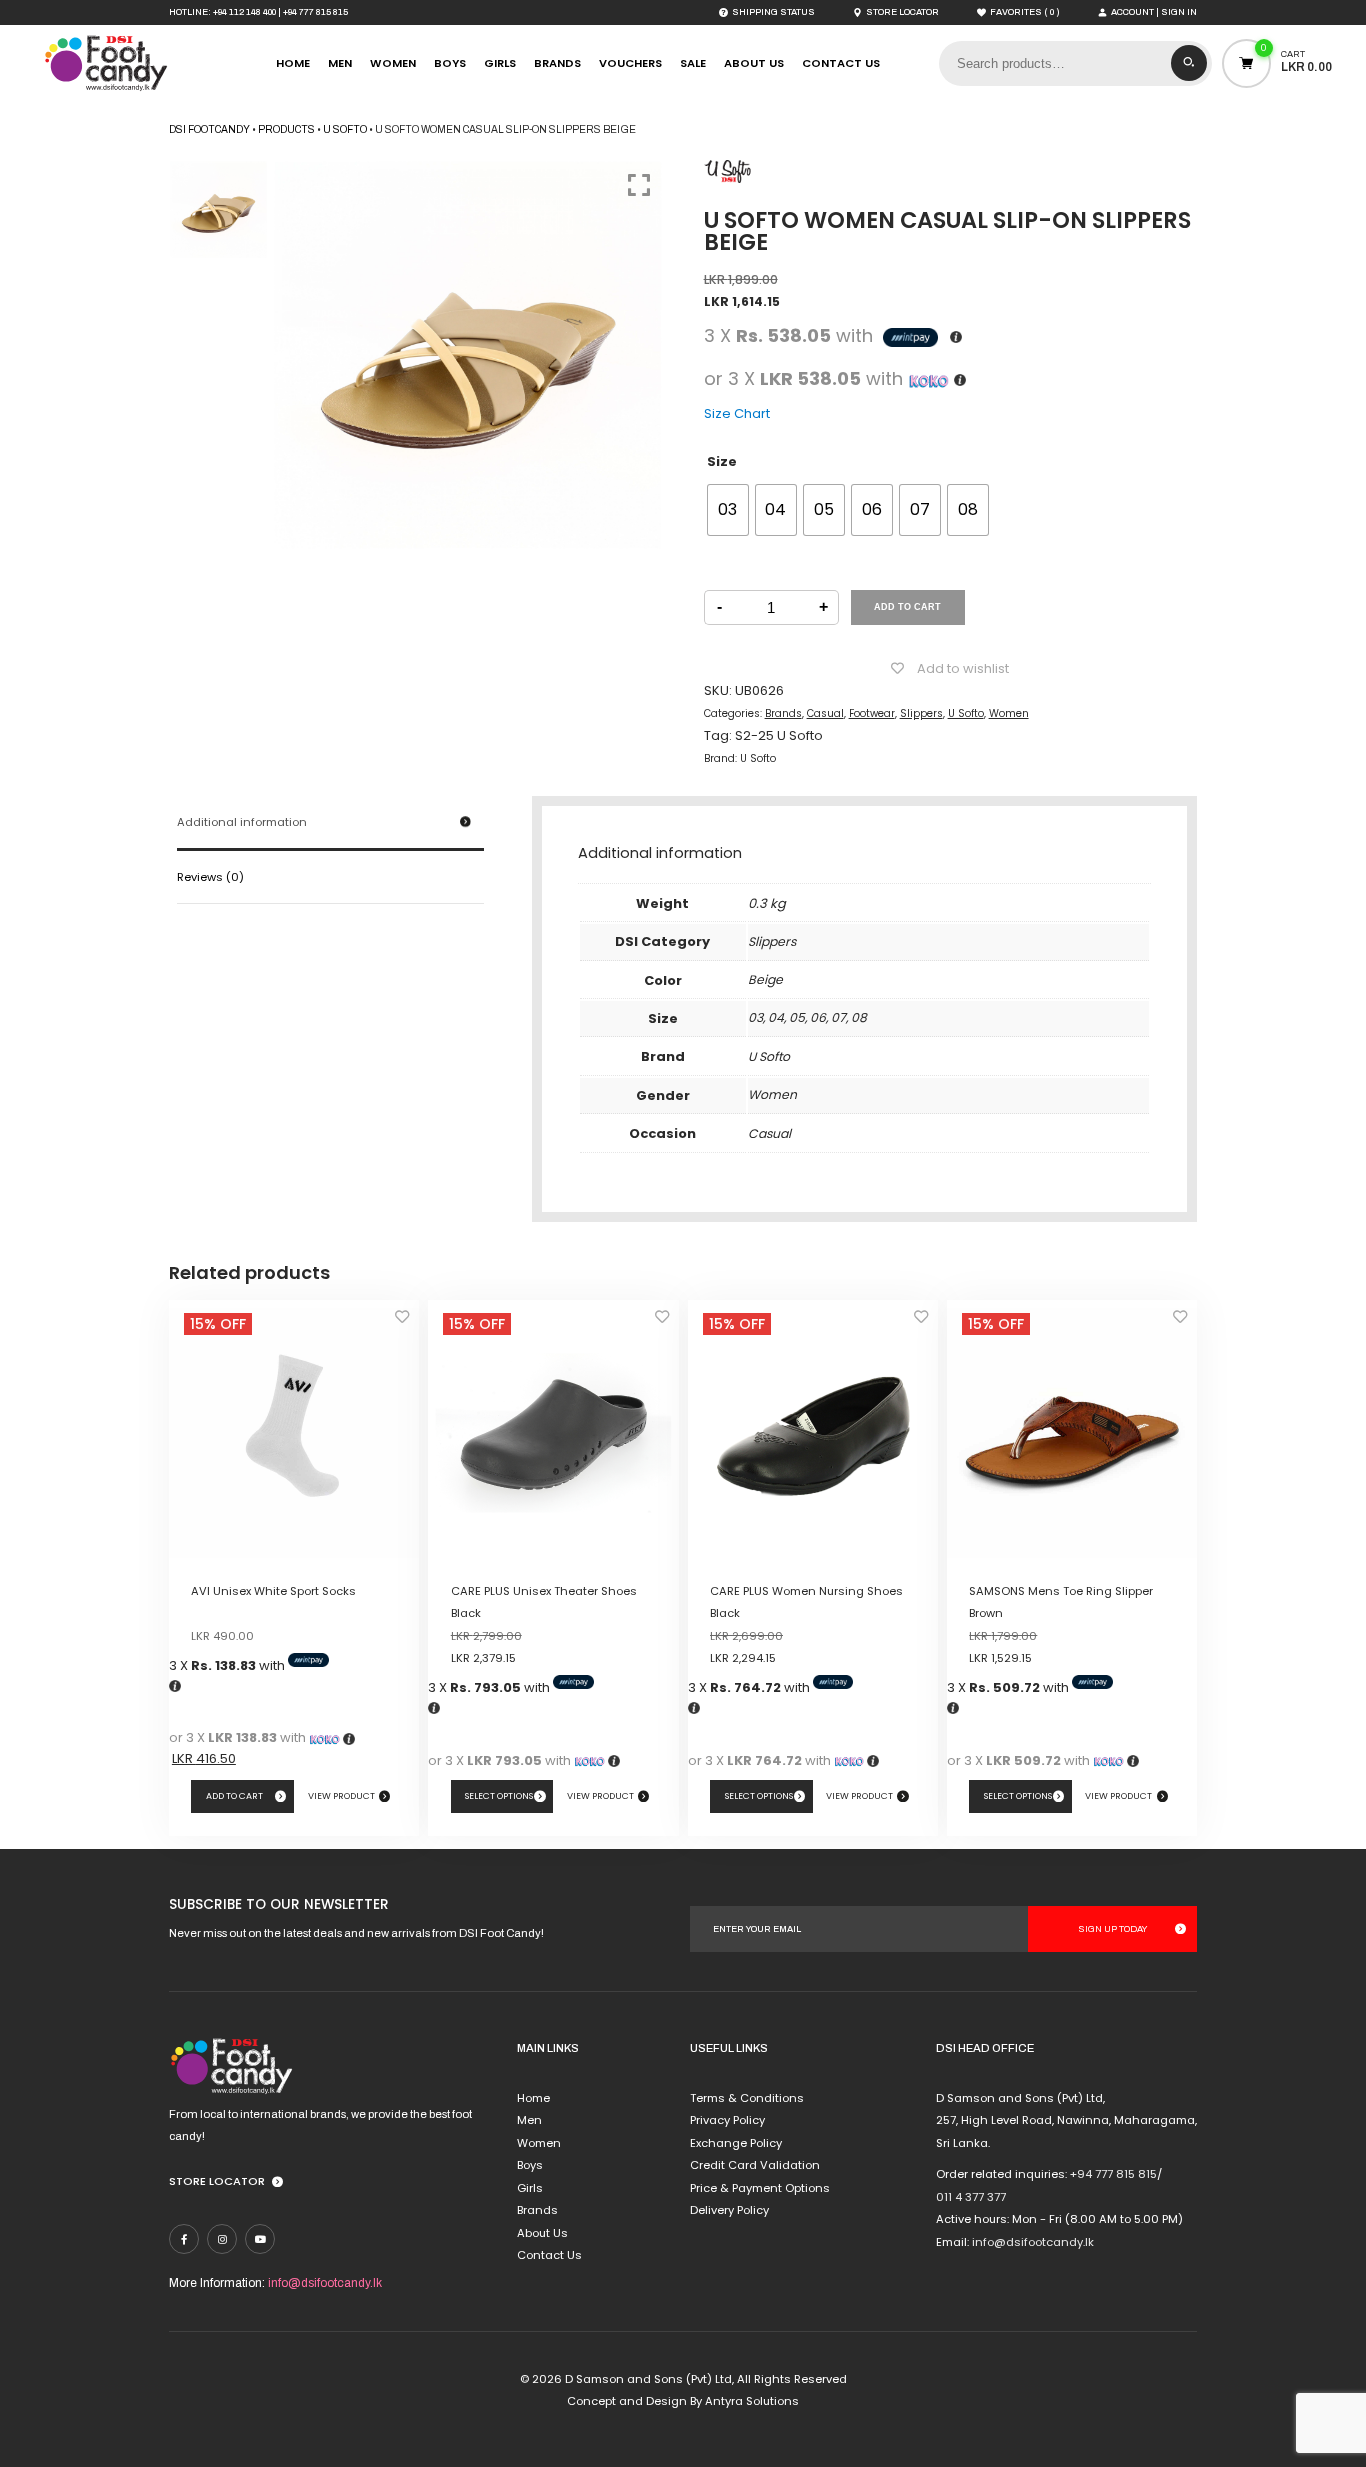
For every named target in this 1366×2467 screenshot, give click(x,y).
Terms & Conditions (747, 2098)
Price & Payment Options (760, 2188)
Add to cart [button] (234, 1796)
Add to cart (907, 607)
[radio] (728, 510)
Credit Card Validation (755, 2165)
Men (340, 63)
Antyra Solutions (752, 2401)
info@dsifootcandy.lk (325, 2283)
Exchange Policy (736, 2143)
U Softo (966, 713)
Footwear (872, 713)
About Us (754, 63)
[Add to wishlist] (402, 1322)
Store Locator (217, 2181)
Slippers (921, 713)
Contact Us (841, 63)
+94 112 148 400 (244, 12)
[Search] (1189, 63)
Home (293, 63)
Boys (450, 63)
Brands (557, 63)
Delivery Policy (729, 2210)
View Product (341, 1796)
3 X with (228, 1665)
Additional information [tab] (242, 822)
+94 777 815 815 (315, 12)
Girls (500, 63)
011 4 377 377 (971, 2197)
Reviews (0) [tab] (210, 877)
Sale (693, 63)
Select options (499, 1796)
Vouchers (630, 63)
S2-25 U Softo (779, 735)
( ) (1025, 12)
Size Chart (737, 413)
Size (722, 461)
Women (393, 63)
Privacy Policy (727, 2120)
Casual (825, 713)
